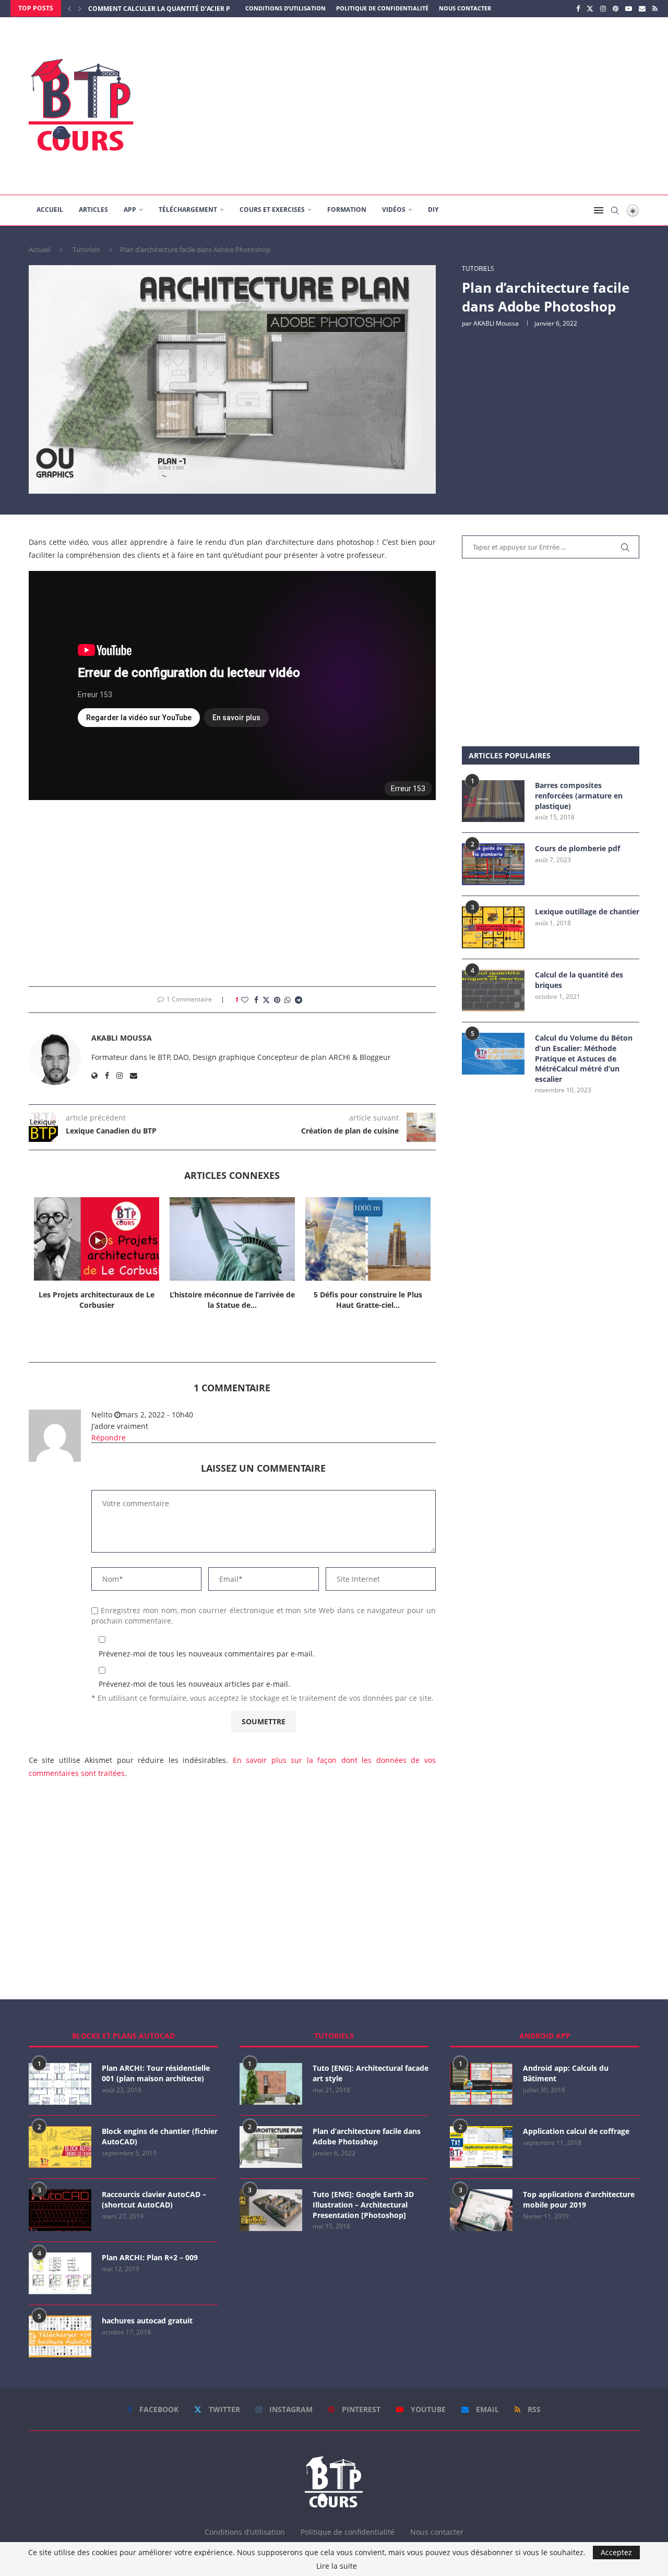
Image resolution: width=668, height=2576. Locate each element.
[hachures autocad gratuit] (60, 2336)
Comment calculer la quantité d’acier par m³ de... (176, 9)
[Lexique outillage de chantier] (493, 927)
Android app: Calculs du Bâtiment (566, 2073)
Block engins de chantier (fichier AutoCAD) (160, 2136)
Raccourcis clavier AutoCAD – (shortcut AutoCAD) (154, 2199)
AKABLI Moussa (496, 323)
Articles (93, 210)
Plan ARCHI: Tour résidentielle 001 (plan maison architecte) (156, 2073)
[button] (69, 8)
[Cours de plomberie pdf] (493, 864)
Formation (347, 210)
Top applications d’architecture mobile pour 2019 (579, 2199)
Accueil (50, 210)
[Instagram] (603, 8)
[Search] (615, 210)
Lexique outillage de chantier (587, 911)
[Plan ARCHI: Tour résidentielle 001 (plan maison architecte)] (60, 2084)
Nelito (102, 1415)
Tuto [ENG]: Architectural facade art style (371, 2073)
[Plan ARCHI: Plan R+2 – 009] (60, 2273)
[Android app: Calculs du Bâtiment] (481, 2084)
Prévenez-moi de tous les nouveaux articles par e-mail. (194, 1684)
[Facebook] (578, 8)
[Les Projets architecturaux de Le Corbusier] (97, 1239)
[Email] (642, 8)
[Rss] (655, 8)
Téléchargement (188, 210)
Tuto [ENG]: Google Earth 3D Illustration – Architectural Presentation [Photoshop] (363, 2204)
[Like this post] (245, 1000)
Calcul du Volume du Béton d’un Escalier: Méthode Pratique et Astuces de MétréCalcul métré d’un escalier (584, 1058)
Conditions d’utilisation (285, 8)
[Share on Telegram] (299, 1000)
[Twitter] (590, 8)
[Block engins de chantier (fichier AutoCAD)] (60, 2147)
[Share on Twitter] (266, 1000)
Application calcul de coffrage (576, 2131)
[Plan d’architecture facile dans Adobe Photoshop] (271, 2147)
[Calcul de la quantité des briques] (493, 991)
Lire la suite (337, 2566)
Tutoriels (86, 249)
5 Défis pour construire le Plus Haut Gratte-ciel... (368, 1300)
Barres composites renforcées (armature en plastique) (579, 795)
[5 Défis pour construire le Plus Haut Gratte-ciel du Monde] (368, 1239)
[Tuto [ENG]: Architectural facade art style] (271, 2084)
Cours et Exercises (272, 210)
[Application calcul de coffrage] (481, 2147)
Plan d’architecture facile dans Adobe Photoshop (367, 2136)
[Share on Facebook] (256, 1000)
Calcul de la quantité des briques (579, 980)
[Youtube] (629, 8)
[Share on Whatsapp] (288, 1000)
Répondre (109, 1438)
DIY (433, 210)
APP (130, 210)
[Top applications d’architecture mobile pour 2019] (481, 2210)
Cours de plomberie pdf (577, 848)
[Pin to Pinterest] (277, 1000)
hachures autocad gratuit (147, 2321)
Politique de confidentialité (382, 8)
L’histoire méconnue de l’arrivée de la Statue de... (232, 1300)
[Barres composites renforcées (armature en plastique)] (493, 801)
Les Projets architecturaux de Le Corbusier (97, 1300)
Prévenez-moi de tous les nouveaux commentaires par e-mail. (207, 1654)
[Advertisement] (438, 106)
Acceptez (616, 2552)
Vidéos (394, 210)
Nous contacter (465, 8)
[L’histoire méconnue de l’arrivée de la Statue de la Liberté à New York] (232, 1239)
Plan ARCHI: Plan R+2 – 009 (150, 2257)
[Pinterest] (616, 8)
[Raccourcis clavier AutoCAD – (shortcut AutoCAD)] (60, 2210)
